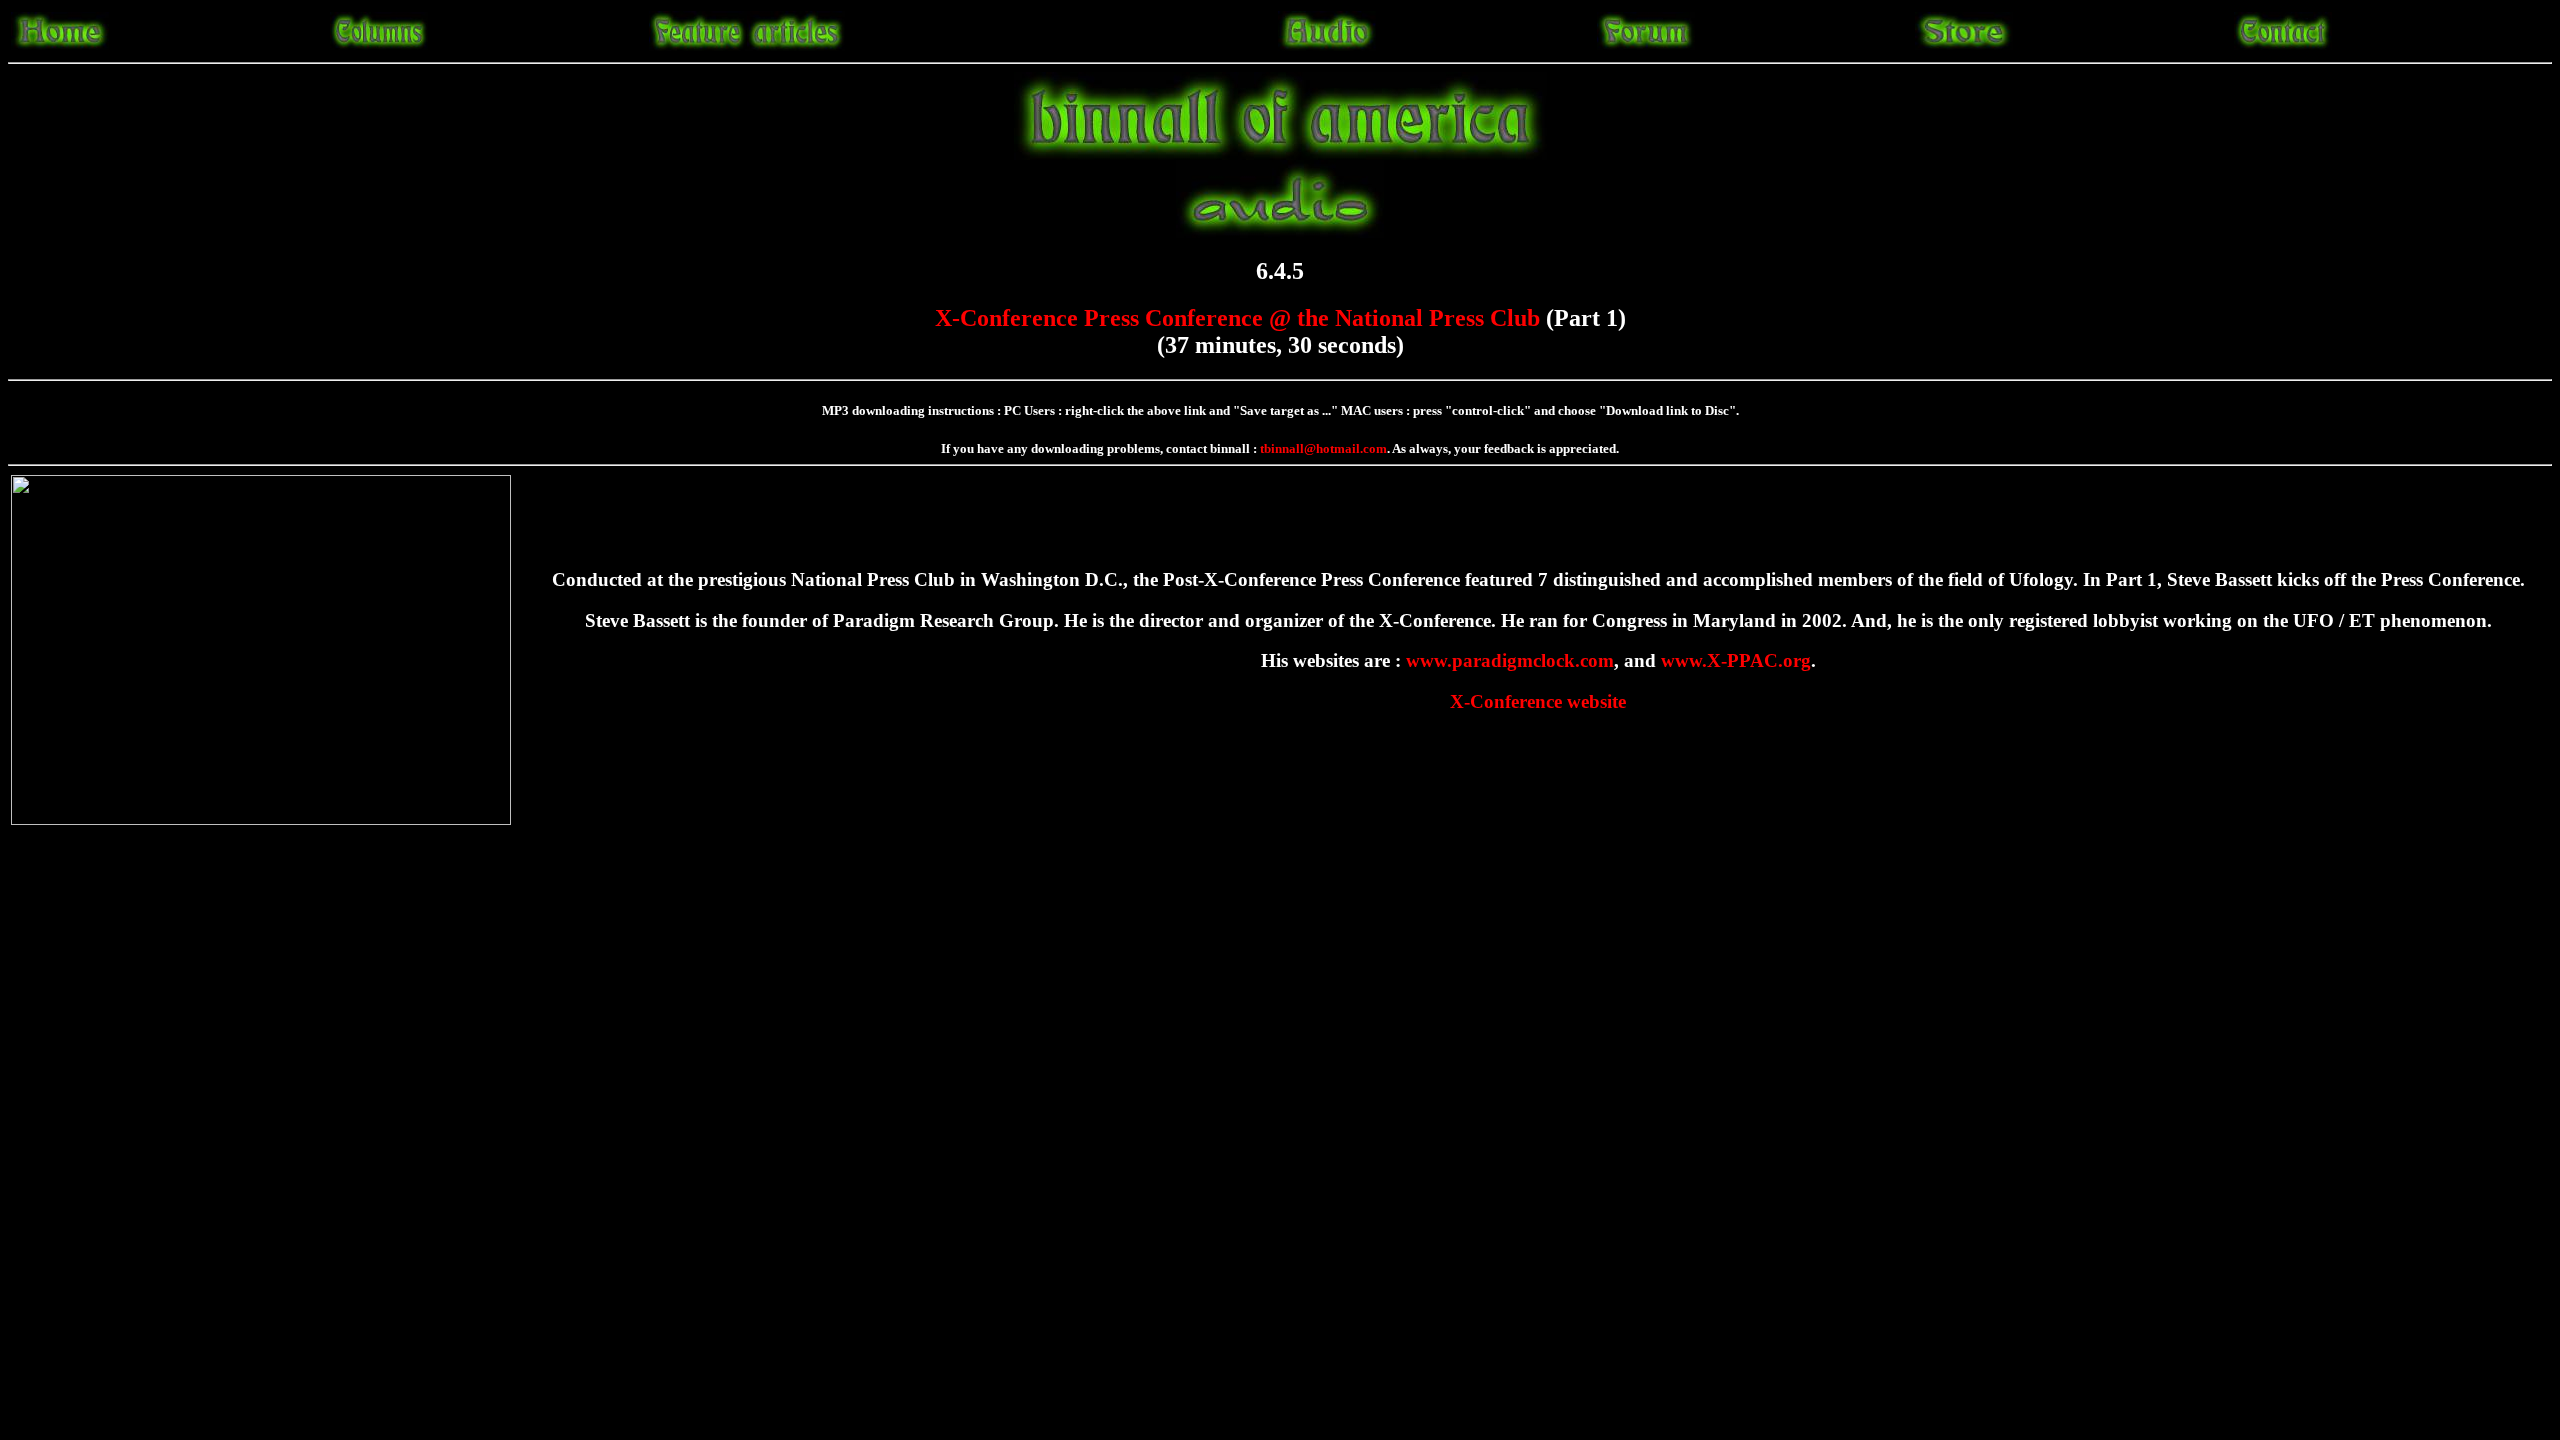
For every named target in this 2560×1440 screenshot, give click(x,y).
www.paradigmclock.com (1510, 660)
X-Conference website (1538, 701)
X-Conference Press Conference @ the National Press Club (1237, 318)
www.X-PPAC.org (1736, 660)
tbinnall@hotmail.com (1323, 448)
